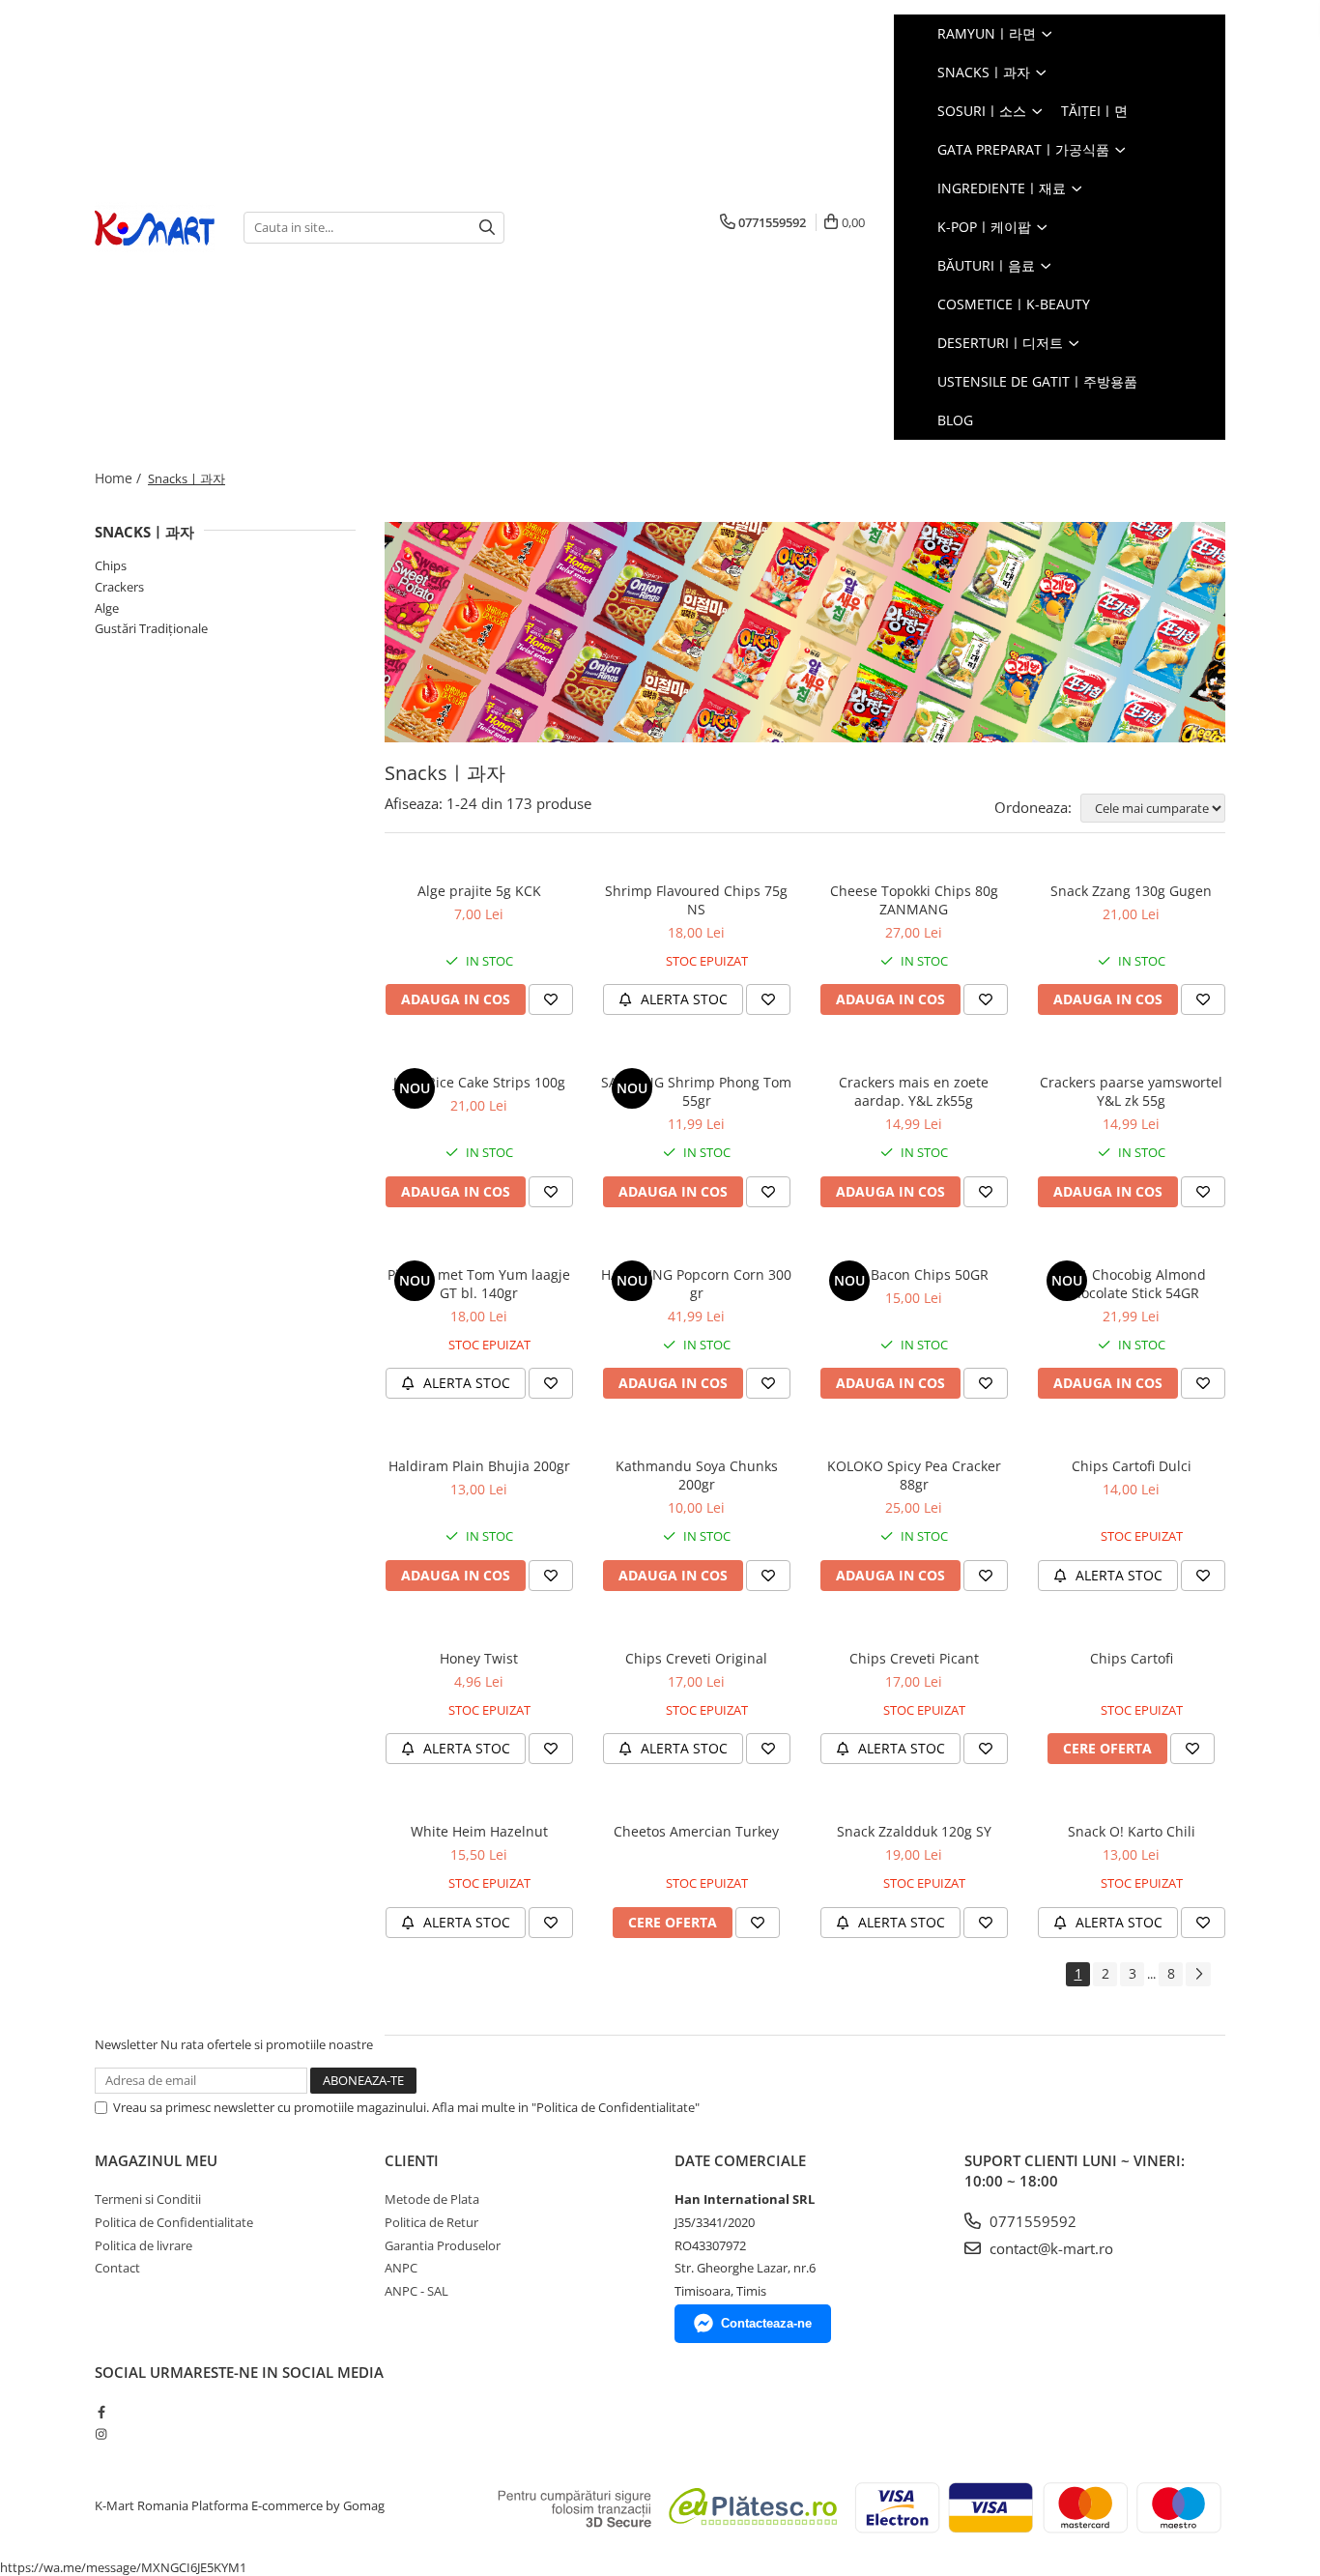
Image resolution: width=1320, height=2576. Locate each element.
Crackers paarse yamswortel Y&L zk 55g (1131, 1091)
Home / (120, 478)
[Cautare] (487, 228)
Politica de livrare (143, 2245)
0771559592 (1031, 2221)
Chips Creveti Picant (914, 1658)
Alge (107, 608)
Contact (117, 2268)
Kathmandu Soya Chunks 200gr (697, 1475)
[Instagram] (101, 2434)
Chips (111, 565)
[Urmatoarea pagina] (1198, 1974)
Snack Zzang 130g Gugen (1131, 891)
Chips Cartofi (1132, 1658)
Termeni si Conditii (148, 2199)
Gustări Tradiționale (151, 628)
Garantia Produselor (443, 2245)
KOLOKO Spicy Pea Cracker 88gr (914, 1475)
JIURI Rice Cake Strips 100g (479, 1082)
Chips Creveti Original (696, 1658)
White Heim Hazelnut (479, 1831)
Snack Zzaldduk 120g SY (914, 1831)
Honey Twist (479, 1658)
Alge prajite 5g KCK (479, 891)
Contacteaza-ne (766, 2323)
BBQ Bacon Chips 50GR (914, 1274)
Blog (955, 420)
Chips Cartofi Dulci (1132, 1466)
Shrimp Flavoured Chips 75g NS (696, 900)
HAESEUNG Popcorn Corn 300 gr (696, 1284)
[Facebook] (101, 2412)
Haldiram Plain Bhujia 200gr (479, 1466)
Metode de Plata (432, 2199)
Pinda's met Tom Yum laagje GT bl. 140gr (479, 1284)
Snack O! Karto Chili (1132, 1831)
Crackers (119, 587)
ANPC (401, 2268)
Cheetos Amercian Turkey (696, 1831)
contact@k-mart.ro (1049, 2248)
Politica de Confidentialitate (174, 2222)
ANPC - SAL (416, 2291)
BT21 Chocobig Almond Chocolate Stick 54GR (1131, 1284)
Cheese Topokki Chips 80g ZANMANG (914, 900)
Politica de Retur (431, 2222)
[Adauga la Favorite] (551, 999)
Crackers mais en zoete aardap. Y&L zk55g (914, 1091)
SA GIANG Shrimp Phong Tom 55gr (696, 1091)
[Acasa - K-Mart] (155, 228)
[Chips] (805, 632)
